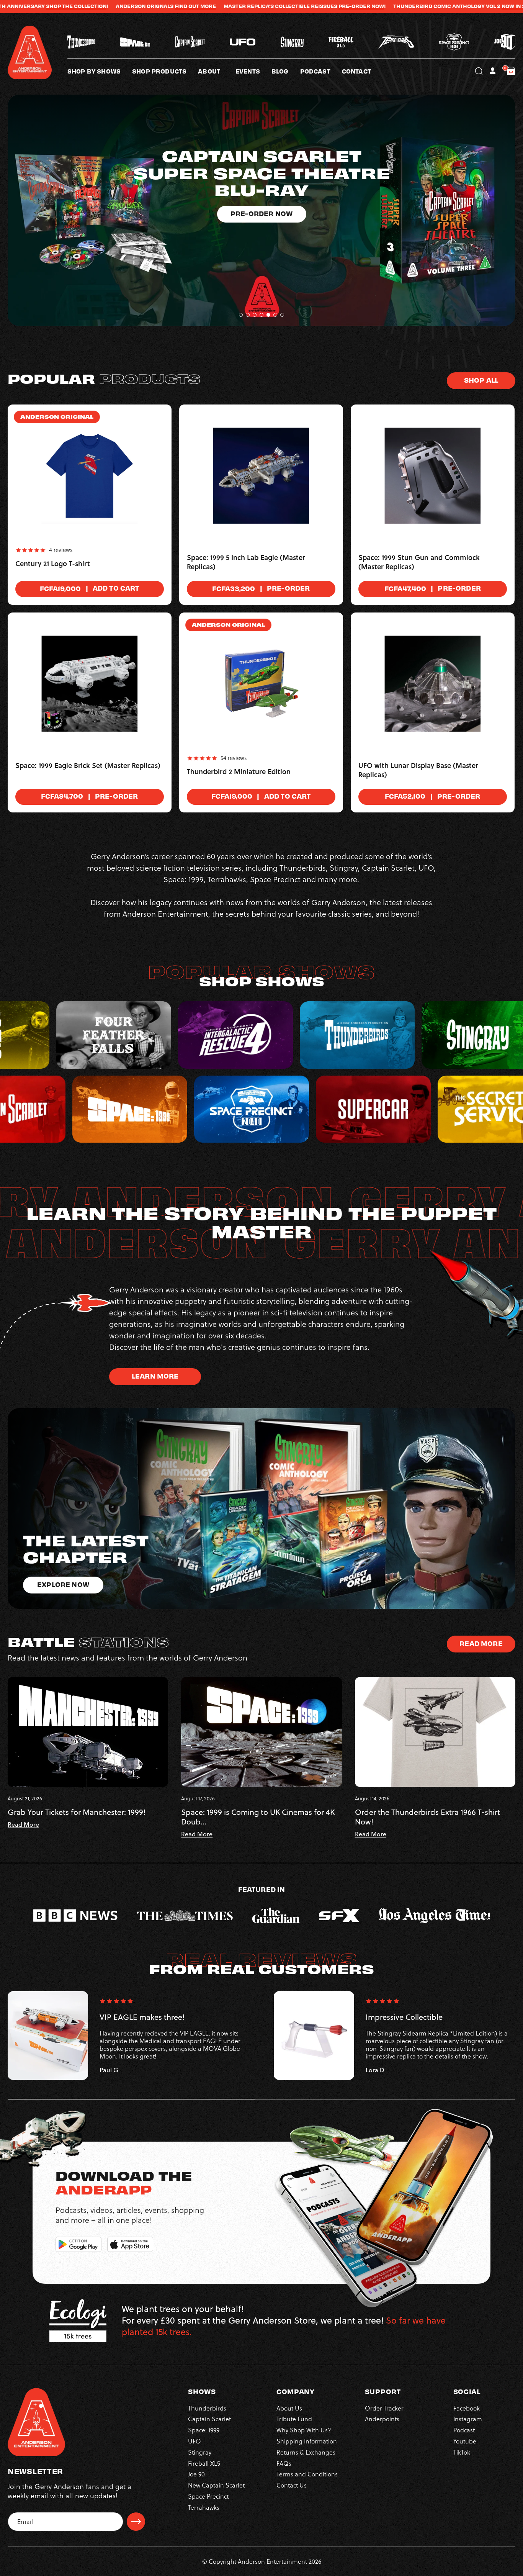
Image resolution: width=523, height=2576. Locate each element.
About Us (289, 2408)
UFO (194, 2441)
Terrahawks (204, 2507)
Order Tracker (384, 2408)
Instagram (468, 2419)
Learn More (155, 1376)
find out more (31, 6)
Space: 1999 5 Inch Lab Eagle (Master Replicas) (246, 562)
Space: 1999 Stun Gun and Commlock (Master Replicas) (419, 562)
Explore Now (261, 162)
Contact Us (292, 2485)
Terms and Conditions (307, 2474)
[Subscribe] (136, 2522)
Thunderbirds (207, 2408)
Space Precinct (208, 2496)
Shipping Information (307, 2441)
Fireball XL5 (204, 2463)
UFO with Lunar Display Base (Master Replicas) (418, 770)
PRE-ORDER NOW (197, 6)
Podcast (464, 2430)
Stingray (200, 2452)
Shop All (481, 380)
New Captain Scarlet (216, 2485)
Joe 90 (196, 2474)
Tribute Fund (294, 2419)
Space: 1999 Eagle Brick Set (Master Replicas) (88, 766)
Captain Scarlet (209, 2419)
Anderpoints (382, 2419)
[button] (217, 71)
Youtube (465, 2441)
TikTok (462, 2452)
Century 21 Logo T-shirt (53, 564)
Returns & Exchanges (306, 2452)
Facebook (467, 2408)
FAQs (284, 2463)
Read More (481, 1643)
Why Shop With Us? (304, 2430)
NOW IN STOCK (356, 6)
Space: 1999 (204, 2430)
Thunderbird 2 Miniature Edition (239, 772)
